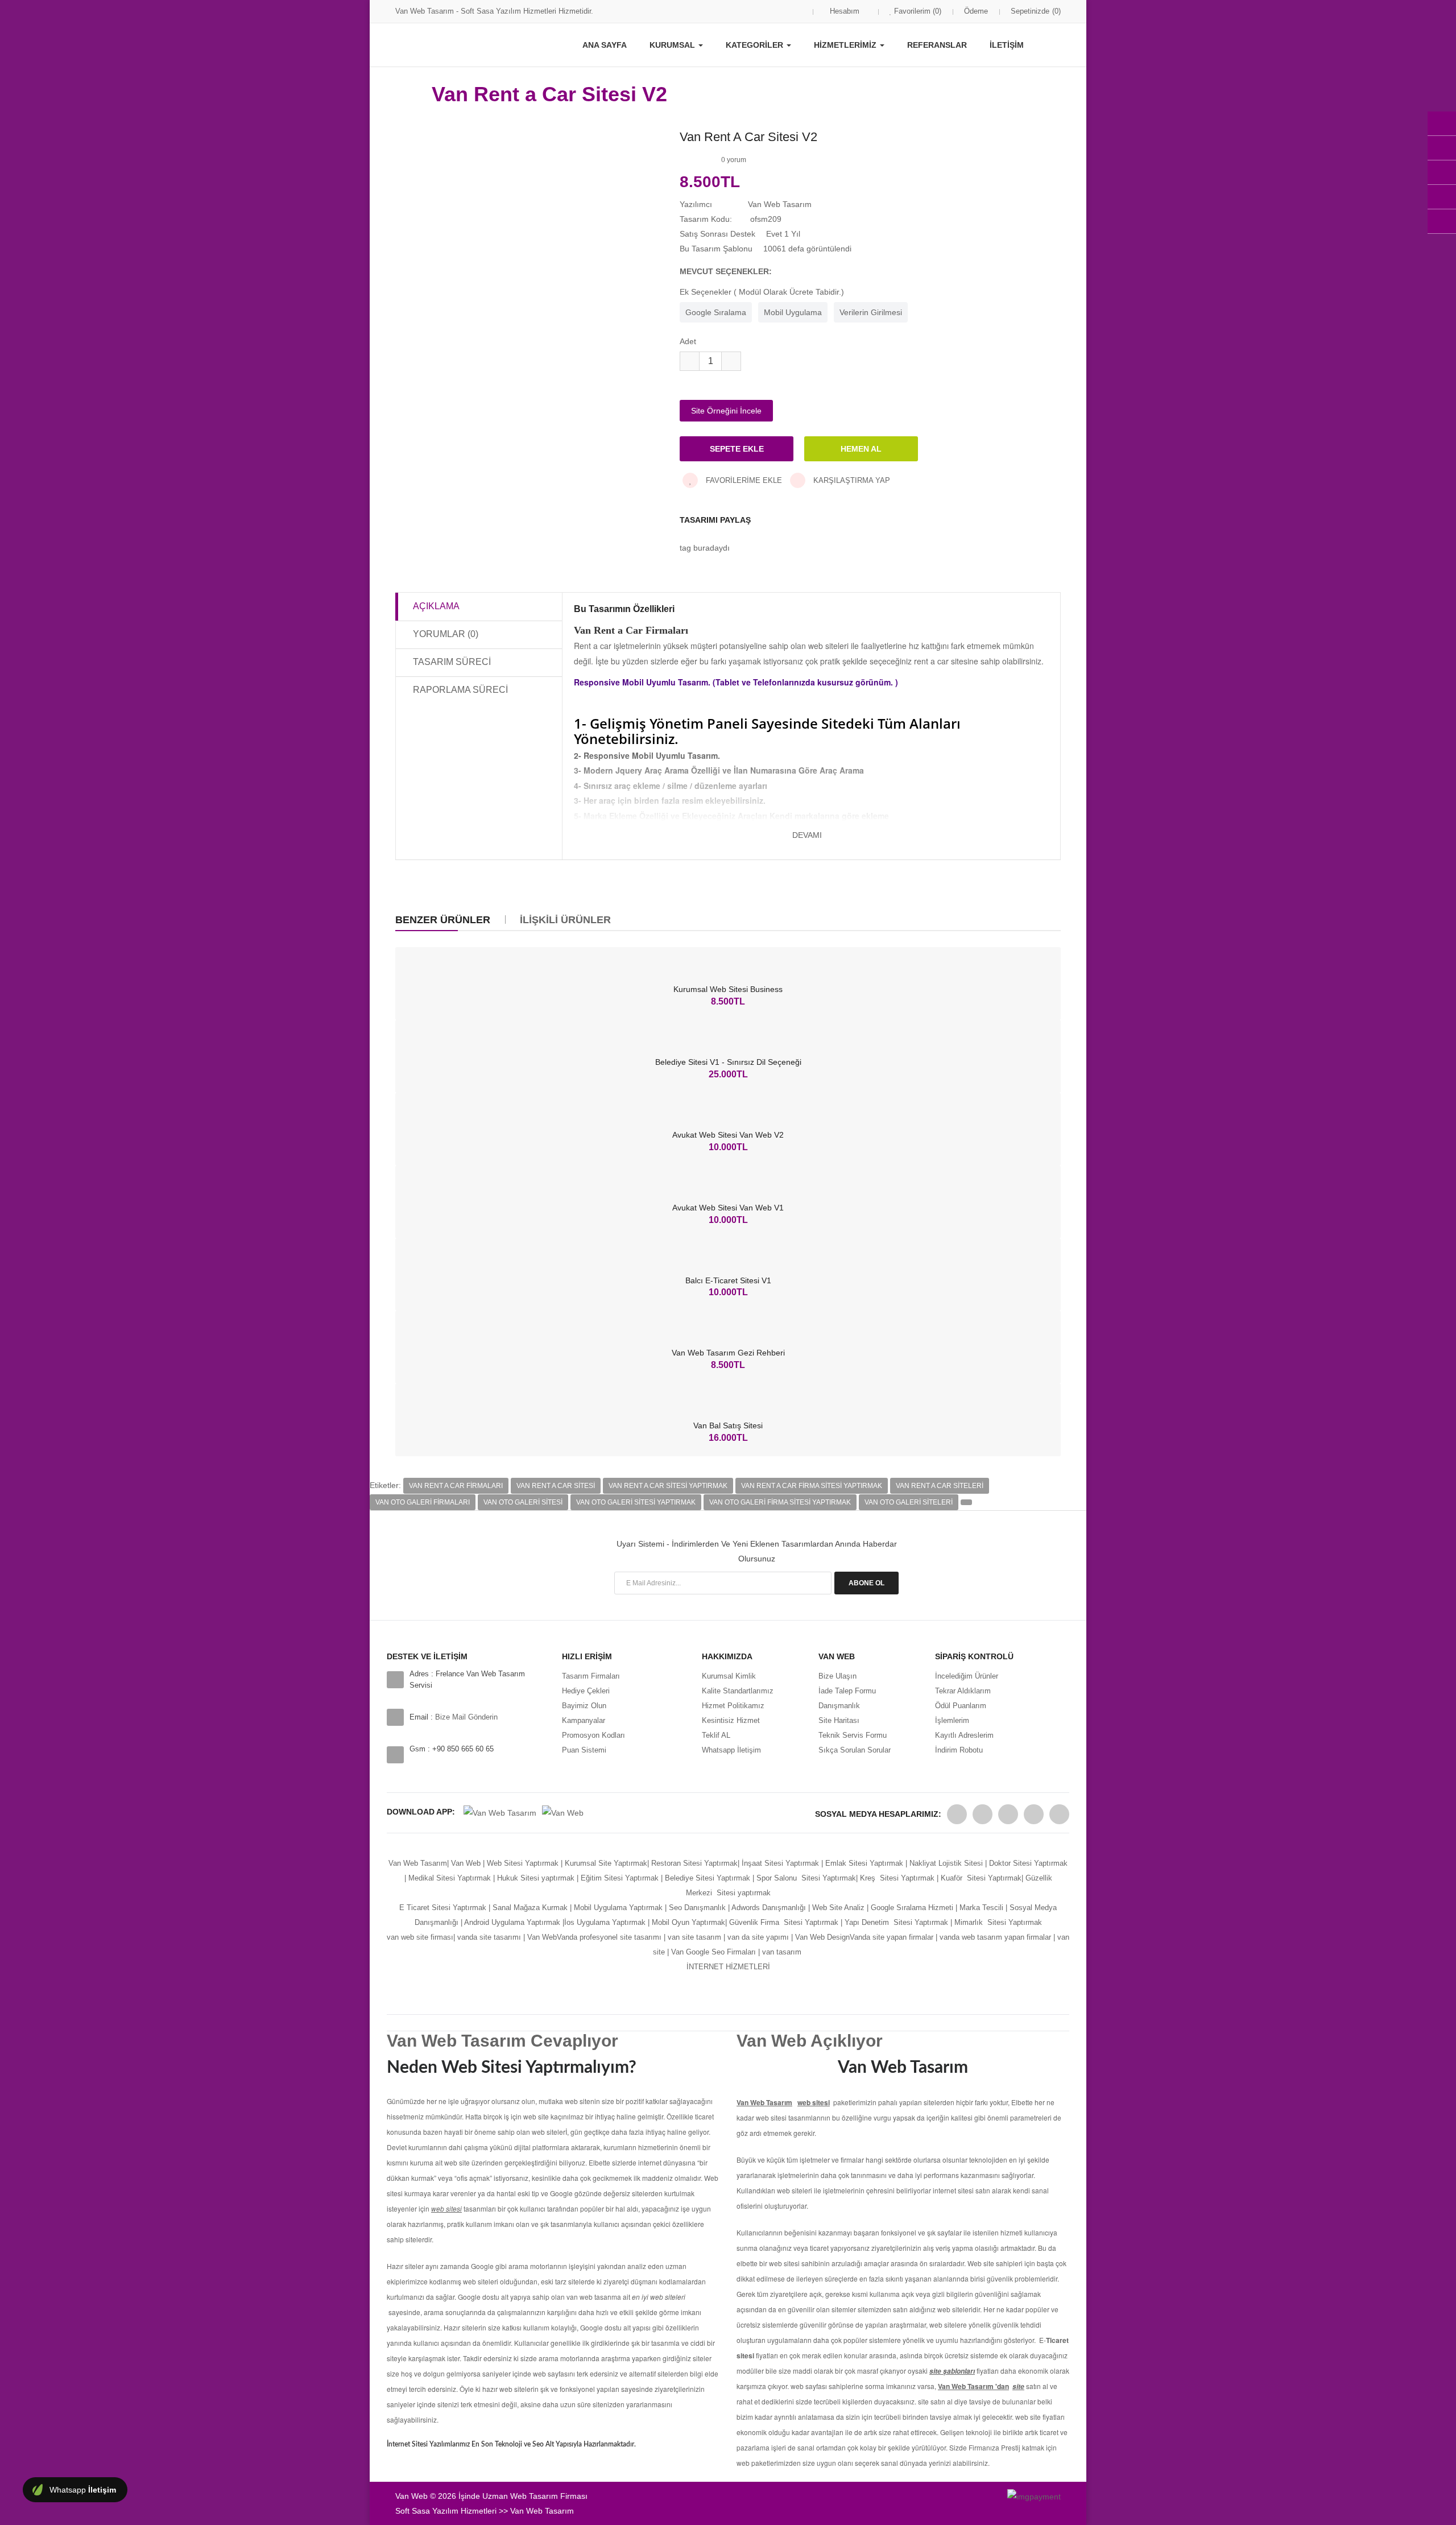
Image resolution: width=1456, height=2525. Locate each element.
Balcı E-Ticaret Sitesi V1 (728, 1280)
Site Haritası (839, 1720)
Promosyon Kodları (593, 1735)
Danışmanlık (839, 1706)
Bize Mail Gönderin (466, 1717)
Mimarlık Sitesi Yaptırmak (998, 1922)
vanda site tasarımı (489, 1937)
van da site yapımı (758, 1937)
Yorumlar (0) (446, 634)
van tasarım (782, 1952)
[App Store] (563, 1812)
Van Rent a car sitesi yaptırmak (668, 1486)
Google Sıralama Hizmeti (912, 1908)
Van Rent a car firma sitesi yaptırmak (812, 1486)
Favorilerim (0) (917, 11)
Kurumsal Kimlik (729, 1676)
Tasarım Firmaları (591, 1676)
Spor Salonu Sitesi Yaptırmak (806, 1878)
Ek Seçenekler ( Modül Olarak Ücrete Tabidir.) (762, 292)
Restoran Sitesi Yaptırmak (694, 1863)
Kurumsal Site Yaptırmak (606, 1863)
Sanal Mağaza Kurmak (530, 1908)
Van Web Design (822, 1937)
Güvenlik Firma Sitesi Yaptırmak (784, 1922)
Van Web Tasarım (418, 1863)
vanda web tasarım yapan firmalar (995, 1937)
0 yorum (734, 160)
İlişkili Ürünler (565, 920)
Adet (688, 341)
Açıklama (436, 606)
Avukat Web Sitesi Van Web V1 (728, 1208)
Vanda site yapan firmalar (892, 1937)
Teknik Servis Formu (853, 1735)
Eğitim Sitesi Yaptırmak (620, 1878)
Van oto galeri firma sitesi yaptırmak (780, 1502)
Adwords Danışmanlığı (769, 1908)
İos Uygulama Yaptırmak (605, 1922)
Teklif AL (716, 1735)
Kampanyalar (584, 1720)
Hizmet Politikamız (733, 1706)
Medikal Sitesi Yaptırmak (450, 1878)
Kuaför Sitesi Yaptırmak (981, 1878)
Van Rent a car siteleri (940, 1486)
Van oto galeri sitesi (523, 1502)
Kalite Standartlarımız (738, 1691)
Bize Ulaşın (837, 1676)
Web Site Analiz (838, 1908)
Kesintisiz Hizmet (731, 1720)
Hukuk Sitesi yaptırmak (536, 1878)
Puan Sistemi (584, 1750)
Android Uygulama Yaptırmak (512, 1922)
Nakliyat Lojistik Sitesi (946, 1863)
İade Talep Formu (847, 1691)
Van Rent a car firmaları (456, 1486)
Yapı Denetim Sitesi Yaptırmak (896, 1922)
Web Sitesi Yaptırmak (523, 1863)
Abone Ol (866, 1583)
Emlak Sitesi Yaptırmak (864, 1863)
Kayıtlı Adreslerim (964, 1735)
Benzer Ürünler (443, 920)
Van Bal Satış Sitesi (728, 1425)
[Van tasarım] (1056, 1937)
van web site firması (420, 1937)
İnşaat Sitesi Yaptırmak (780, 1863)
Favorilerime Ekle (743, 480)
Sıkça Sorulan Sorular (855, 1750)
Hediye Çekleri (586, 1691)
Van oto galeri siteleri (909, 1502)
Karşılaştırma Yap (851, 480)
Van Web (466, 1863)
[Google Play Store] (500, 1812)
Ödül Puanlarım (961, 1706)
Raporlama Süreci (460, 690)
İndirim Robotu (959, 1750)
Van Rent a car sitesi (556, 1486)
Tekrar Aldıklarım (963, 1691)
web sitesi (814, 2102)
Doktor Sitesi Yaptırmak (1027, 1863)
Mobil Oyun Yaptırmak (688, 1922)
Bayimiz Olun (584, 1706)
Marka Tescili (981, 1908)
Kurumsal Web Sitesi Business (728, 989)
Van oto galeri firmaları (423, 1502)
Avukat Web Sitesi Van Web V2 (728, 1135)
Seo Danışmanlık (697, 1908)
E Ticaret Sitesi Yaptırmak (443, 1908)
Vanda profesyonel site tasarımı (609, 1937)
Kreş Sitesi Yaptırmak (897, 1878)
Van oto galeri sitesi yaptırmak (636, 1502)
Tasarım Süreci (452, 662)
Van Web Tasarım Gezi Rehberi (728, 1353)
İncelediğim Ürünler (967, 1676)
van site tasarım (694, 1937)
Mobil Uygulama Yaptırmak (618, 1908)
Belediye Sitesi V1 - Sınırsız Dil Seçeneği (728, 1062)
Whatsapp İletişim (731, 1750)
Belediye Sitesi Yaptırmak (708, 1878)
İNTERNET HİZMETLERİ (728, 1967)
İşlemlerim (952, 1720)
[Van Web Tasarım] (957, 1814)
